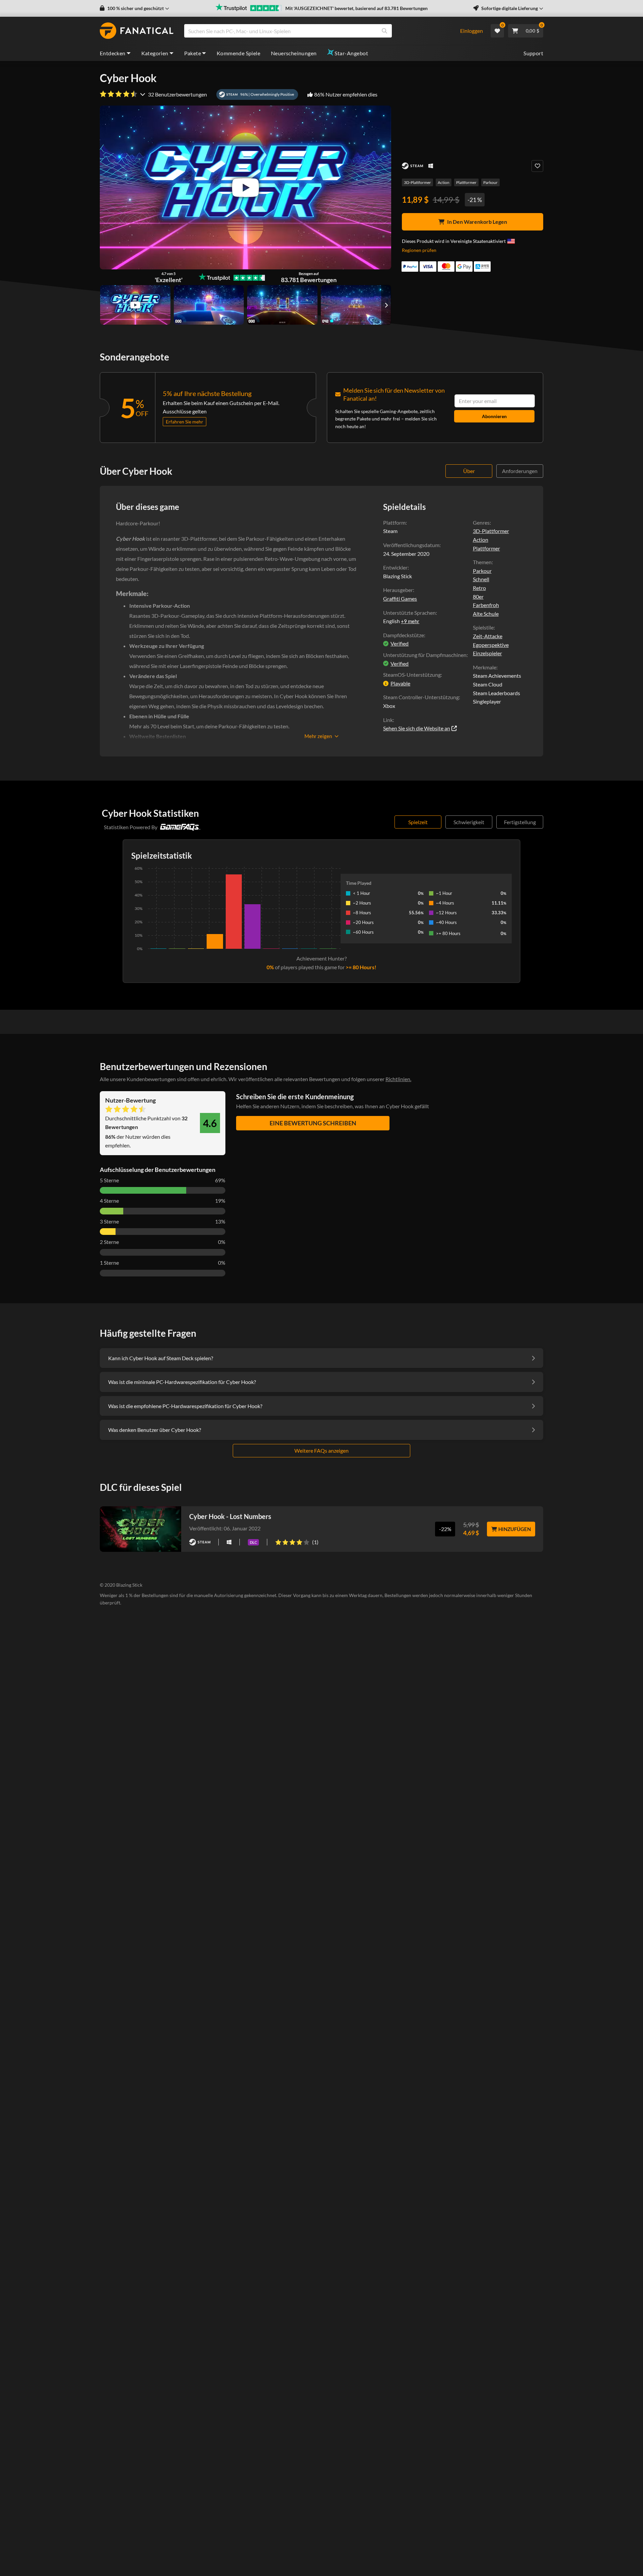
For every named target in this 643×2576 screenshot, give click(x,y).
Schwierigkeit (469, 822)
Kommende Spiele (238, 53)
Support (533, 53)
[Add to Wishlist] (537, 166)
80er (478, 597)
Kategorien (155, 53)
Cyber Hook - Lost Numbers (230, 1516)
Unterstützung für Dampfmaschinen (425, 655)
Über (469, 471)
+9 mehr (410, 621)
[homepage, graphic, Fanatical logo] (137, 31)
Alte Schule (486, 614)
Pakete (193, 53)
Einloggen (472, 31)
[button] (134, 8)
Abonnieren (494, 416)
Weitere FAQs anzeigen (321, 1450)
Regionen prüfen (419, 250)
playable (400, 683)
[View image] (135, 305)
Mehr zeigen (318, 736)
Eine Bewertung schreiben (313, 1123)
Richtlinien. (398, 1079)
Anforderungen (520, 471)
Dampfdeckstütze (404, 635)
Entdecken (113, 53)
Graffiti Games (400, 599)
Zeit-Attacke (488, 636)
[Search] (384, 31)
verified (400, 643)
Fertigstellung (520, 822)
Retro (479, 588)
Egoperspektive (491, 645)
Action (444, 182)
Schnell (481, 579)
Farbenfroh (486, 605)
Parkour (490, 182)
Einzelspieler (487, 653)
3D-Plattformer (417, 182)
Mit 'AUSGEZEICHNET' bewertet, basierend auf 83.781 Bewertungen (356, 8)
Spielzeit (418, 822)
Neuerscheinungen (294, 53)
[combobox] (318, 31)
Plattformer (466, 182)
